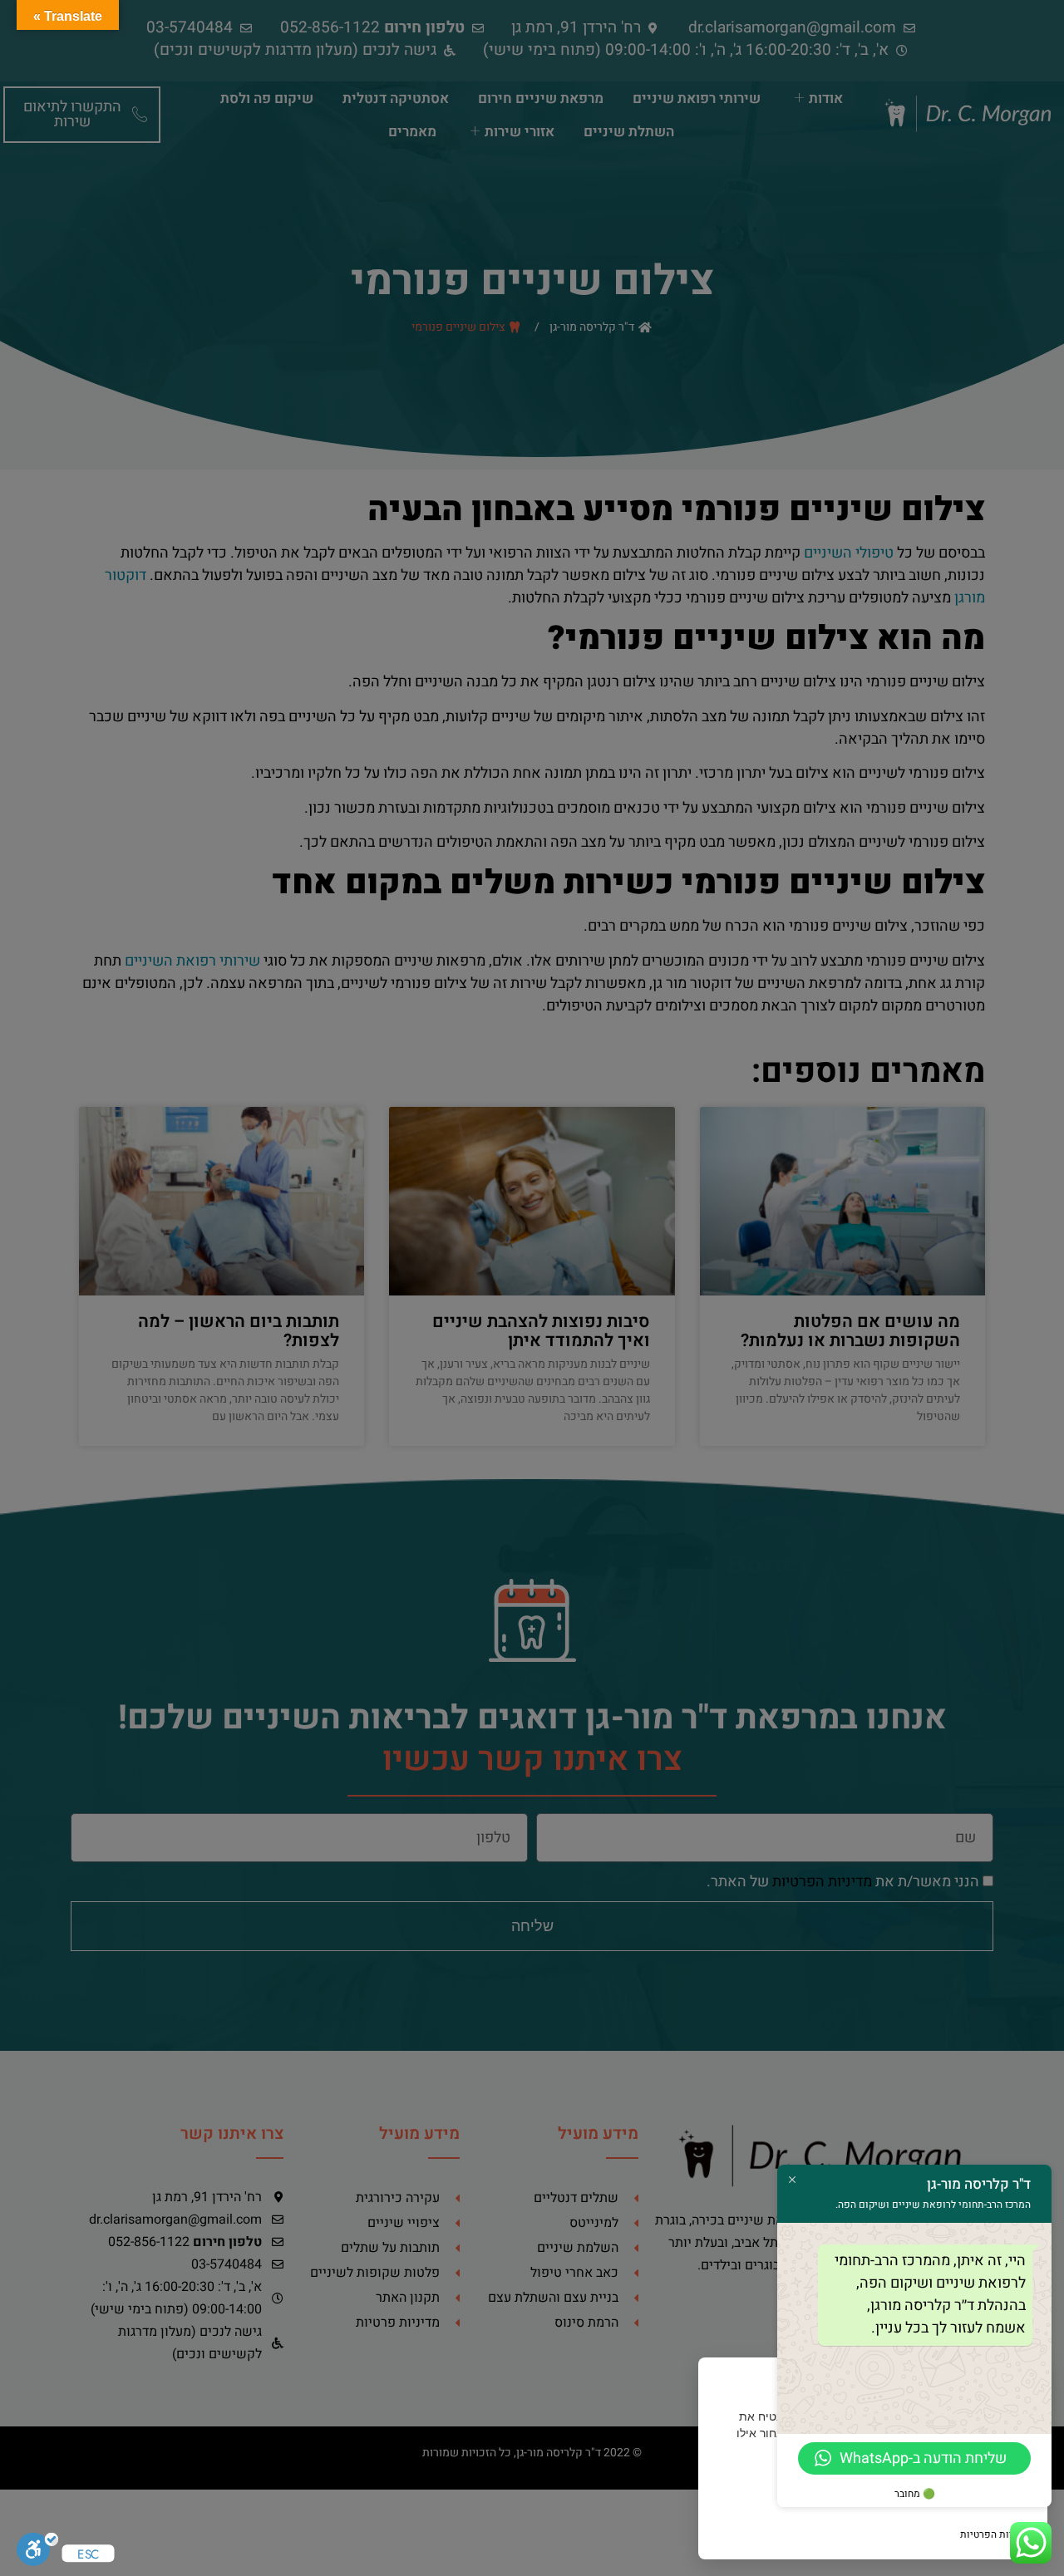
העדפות (761, 2494)
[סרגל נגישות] (37, 2554)
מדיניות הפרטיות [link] (995, 2534)
